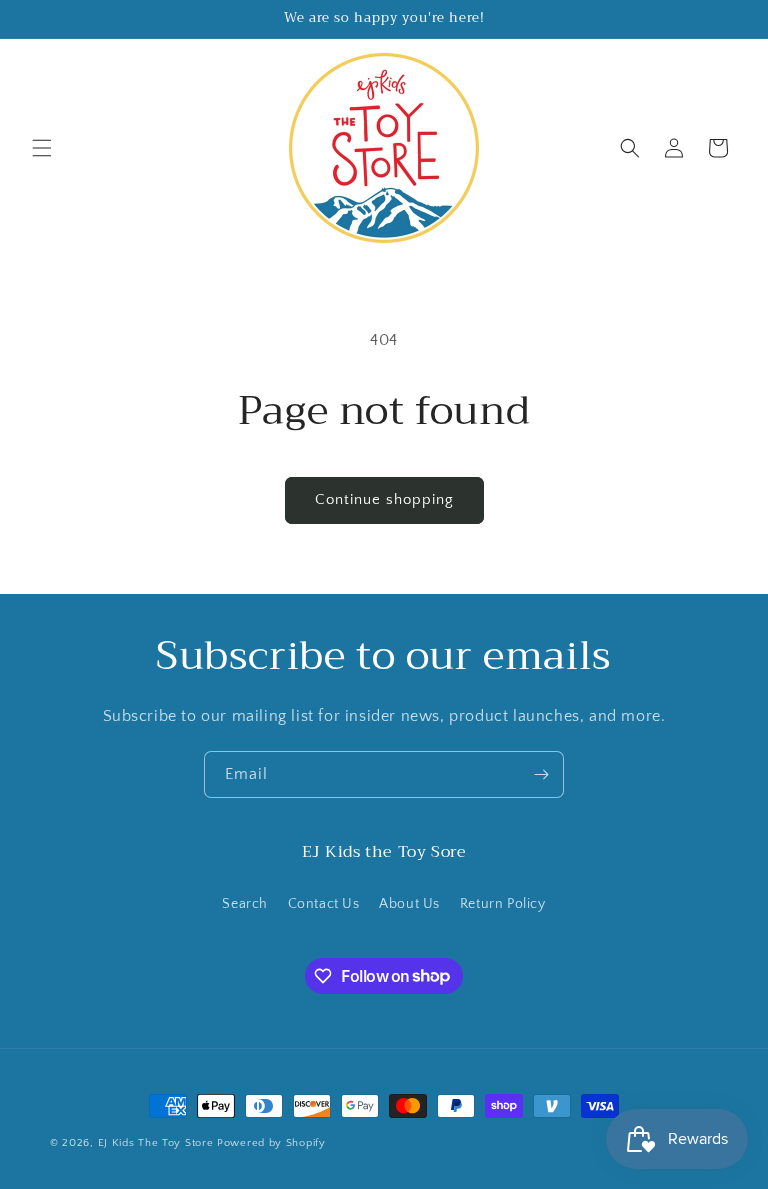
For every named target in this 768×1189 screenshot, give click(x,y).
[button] (42, 148)
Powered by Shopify (271, 1143)
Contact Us (324, 904)
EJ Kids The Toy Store (156, 1143)
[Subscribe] (541, 774)
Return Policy (503, 904)
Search (245, 904)
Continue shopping (384, 499)
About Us (409, 904)
